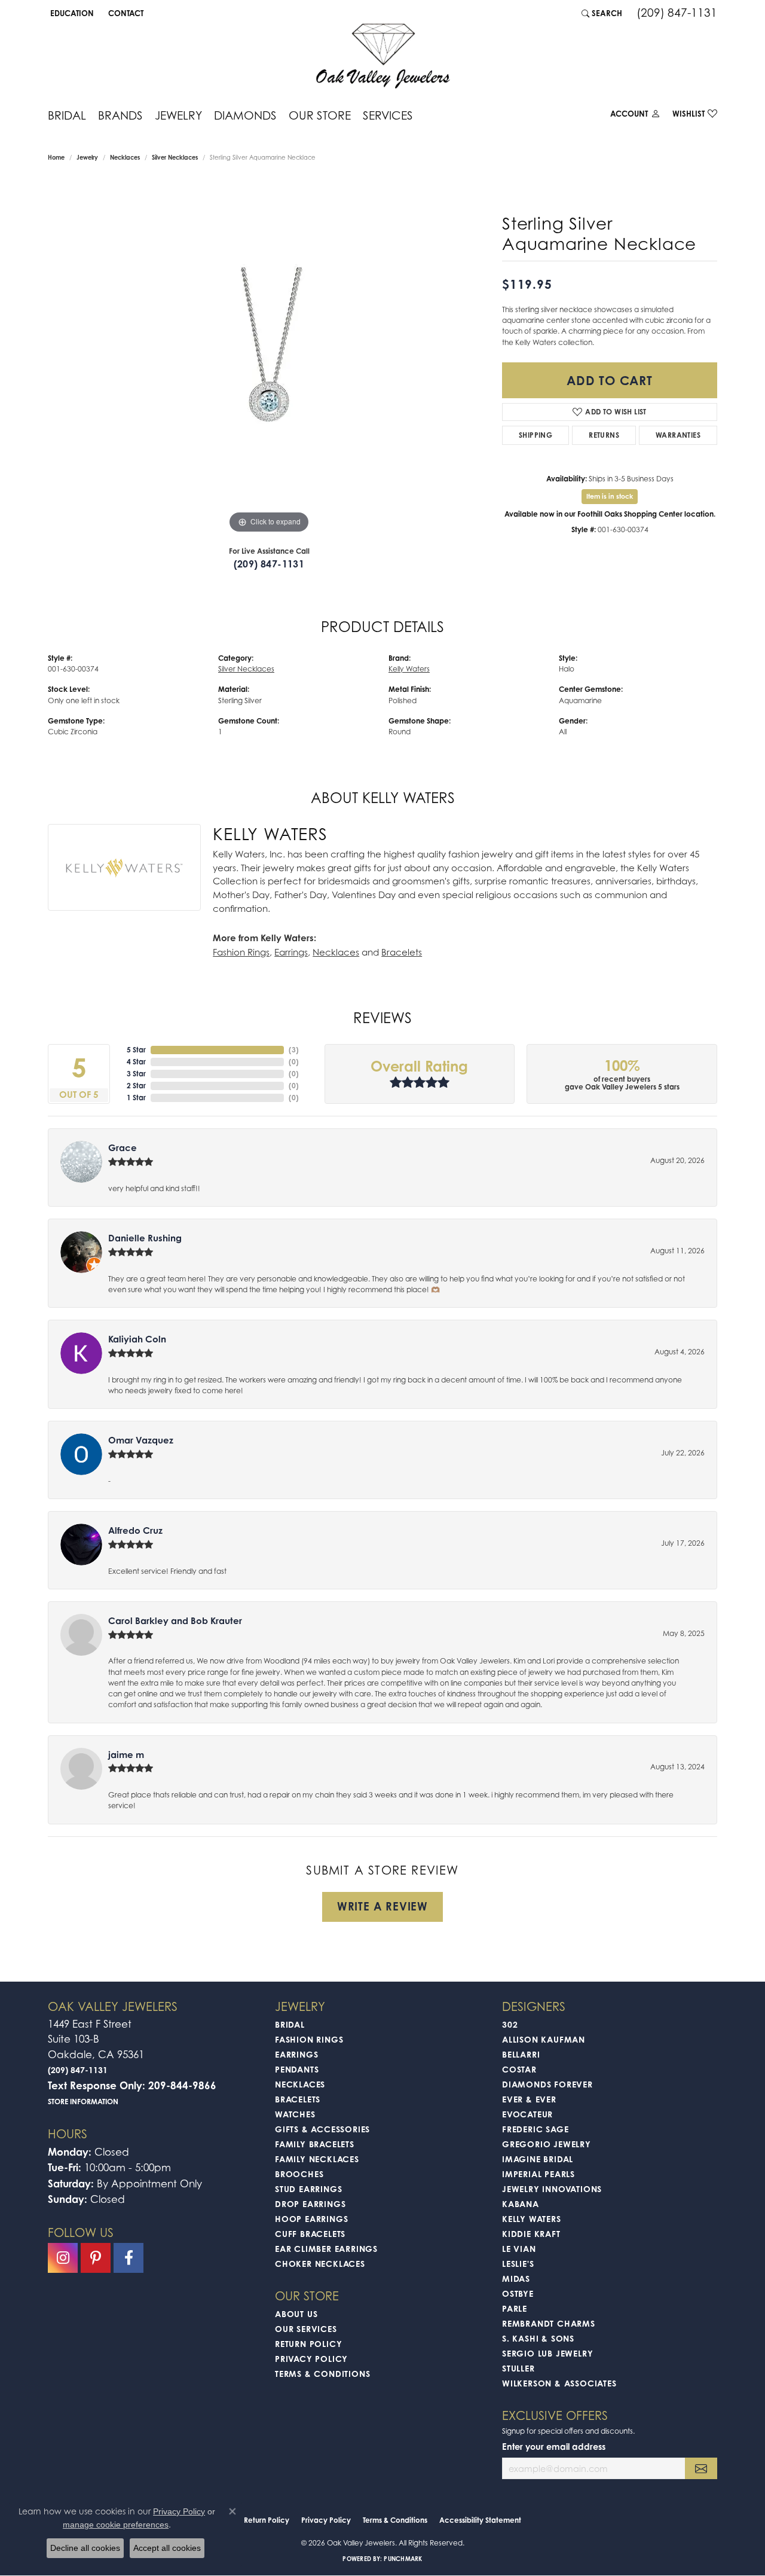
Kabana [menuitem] (521, 2204)
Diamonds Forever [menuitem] (547, 2084)
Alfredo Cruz (135, 1530)
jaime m (126, 1755)
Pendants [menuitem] (297, 2069)
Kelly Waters (409, 669)
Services (388, 115)
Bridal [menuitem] (290, 2024)
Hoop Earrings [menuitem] (311, 2219)
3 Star (136, 1074)
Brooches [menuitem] (299, 2174)
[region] (269, 357)
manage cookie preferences (116, 2525)
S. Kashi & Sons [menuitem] (538, 2338)
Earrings (291, 952)
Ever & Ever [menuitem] (529, 2099)
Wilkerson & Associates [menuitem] (559, 2383)
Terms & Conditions (322, 2374)
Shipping (535, 435)
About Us (296, 2314)
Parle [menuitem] (515, 2308)
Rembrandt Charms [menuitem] (549, 2323)
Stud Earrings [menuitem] (308, 2189)
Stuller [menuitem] (518, 2368)
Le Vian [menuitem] (519, 2249)
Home (56, 157)
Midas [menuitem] (516, 2279)
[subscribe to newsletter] (701, 2469)
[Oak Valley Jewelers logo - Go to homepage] (383, 56)
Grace (123, 1148)
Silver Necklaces (175, 157)
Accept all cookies (167, 2548)
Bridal (67, 115)
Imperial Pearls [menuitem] (538, 2174)
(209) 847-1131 (269, 564)
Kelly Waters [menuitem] (532, 2219)
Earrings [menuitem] (296, 2054)
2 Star (136, 1086)
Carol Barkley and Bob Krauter (175, 1621)
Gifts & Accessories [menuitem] (322, 2129)
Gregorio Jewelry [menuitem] (547, 2144)
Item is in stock (610, 496)
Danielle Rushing (145, 1238)
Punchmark (403, 2559)
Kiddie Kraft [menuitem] (531, 2234)
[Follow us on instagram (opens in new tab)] (63, 2258)
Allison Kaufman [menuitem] (544, 2039)
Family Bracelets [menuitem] (315, 2144)
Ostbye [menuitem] (518, 2293)
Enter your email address (554, 2447)
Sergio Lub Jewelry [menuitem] (547, 2353)
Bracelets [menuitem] (298, 2099)
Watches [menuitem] (295, 2114)
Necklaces (125, 157)
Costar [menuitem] (519, 2069)
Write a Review (382, 1906)
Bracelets (402, 952)
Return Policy (308, 2344)
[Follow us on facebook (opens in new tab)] (128, 2258)
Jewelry (178, 115)
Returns (604, 435)
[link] (125, 13)
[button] (71, 13)
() (294, 1050)
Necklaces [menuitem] (300, 2084)
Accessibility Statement (480, 2520)
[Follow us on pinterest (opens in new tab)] (96, 2258)
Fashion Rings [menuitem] (309, 2039)
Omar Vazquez (141, 1440)
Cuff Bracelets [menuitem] (310, 2234)
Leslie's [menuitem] (518, 2264)
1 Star (136, 1098)
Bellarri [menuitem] (521, 2054)
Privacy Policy (311, 2359)
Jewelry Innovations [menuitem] (552, 2189)
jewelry (87, 157)
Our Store (320, 115)
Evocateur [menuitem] (527, 2114)
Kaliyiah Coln (137, 1339)
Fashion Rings (241, 952)
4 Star (136, 1062)
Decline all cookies (85, 2548)
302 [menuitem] (510, 2024)
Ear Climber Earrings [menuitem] (326, 2249)
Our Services (306, 2329)
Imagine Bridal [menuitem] (538, 2159)
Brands (120, 115)
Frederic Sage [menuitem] (535, 2129)
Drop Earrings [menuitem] (310, 2204)
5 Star (136, 1050)
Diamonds (245, 115)
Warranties (678, 435)
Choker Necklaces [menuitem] (320, 2264)
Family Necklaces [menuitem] (317, 2159)
